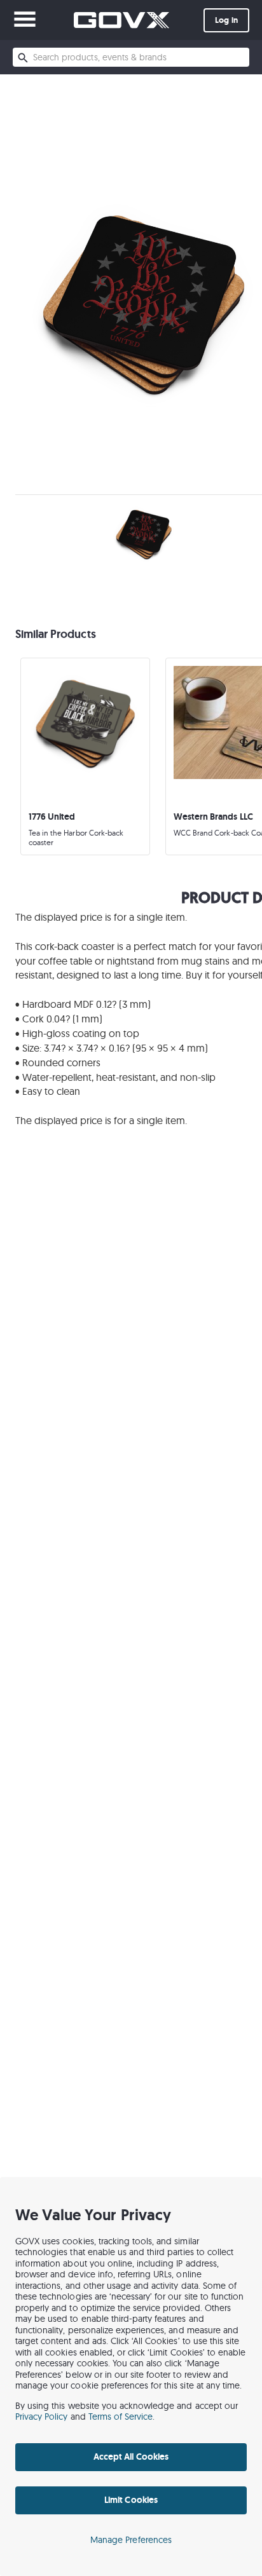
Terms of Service (121, 2417)
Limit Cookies (131, 2500)
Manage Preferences (131, 2540)
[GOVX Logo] (121, 20)
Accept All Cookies (131, 2457)
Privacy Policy (42, 2417)
